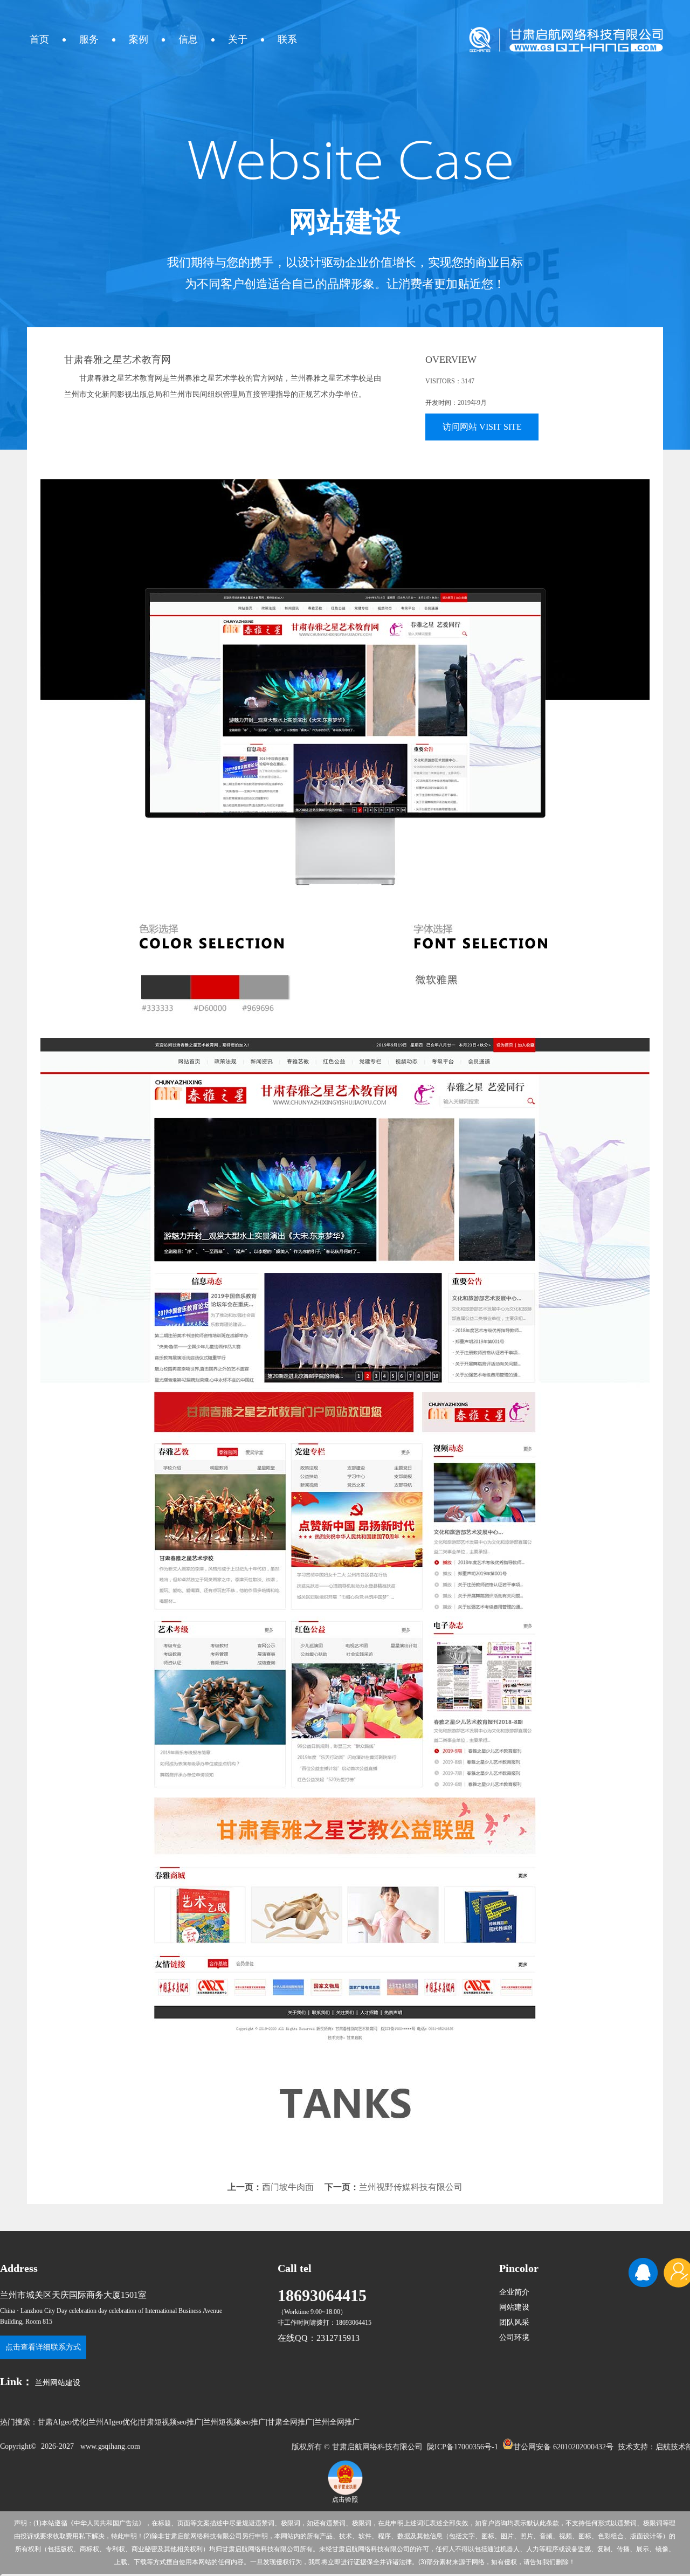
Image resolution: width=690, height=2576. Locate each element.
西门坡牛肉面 (288, 2187)
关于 (238, 39)
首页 (39, 39)
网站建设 (514, 2307)
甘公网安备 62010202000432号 (563, 2446)
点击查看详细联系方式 (43, 2347)
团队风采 (514, 2322)
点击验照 (345, 2499)
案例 (139, 39)
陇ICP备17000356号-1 (463, 2447)
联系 (287, 39)
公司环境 (514, 2337)
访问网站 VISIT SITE (482, 427)
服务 (89, 39)
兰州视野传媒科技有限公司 (411, 2187)
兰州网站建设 (58, 2383)
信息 (188, 39)
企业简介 (514, 2292)
